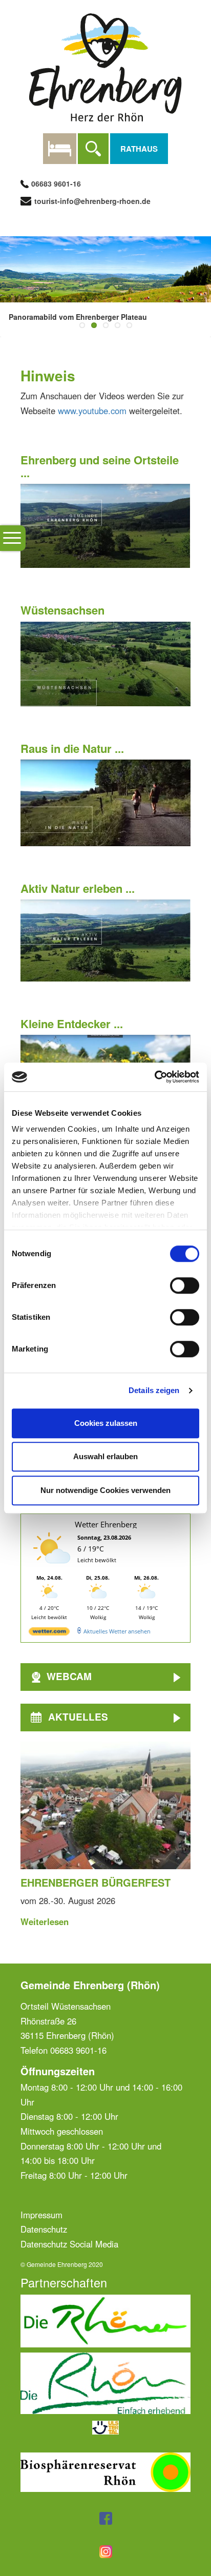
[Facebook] (106, 2517)
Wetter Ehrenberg (106, 1524)
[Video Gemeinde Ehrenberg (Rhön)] (105, 525)
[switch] (185, 1285)
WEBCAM (69, 1676)
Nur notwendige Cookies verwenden (105, 1490)
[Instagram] (106, 2550)
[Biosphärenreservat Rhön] (105, 2471)
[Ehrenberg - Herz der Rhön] (105, 66)
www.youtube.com (92, 411)
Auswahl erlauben (105, 1456)
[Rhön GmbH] (105, 2382)
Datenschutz (44, 2229)
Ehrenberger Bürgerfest (96, 1882)
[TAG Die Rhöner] (105, 2320)
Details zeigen (154, 1390)
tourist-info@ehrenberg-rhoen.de (91, 201)
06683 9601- (74, 2050)
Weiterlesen (45, 1921)
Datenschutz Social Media (69, 2244)
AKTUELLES (78, 1717)
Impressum (41, 2215)
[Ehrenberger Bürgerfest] (105, 1805)
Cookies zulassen (106, 1423)
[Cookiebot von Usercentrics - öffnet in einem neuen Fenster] (154, 1077)
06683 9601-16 (56, 183)
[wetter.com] (49, 1633)
